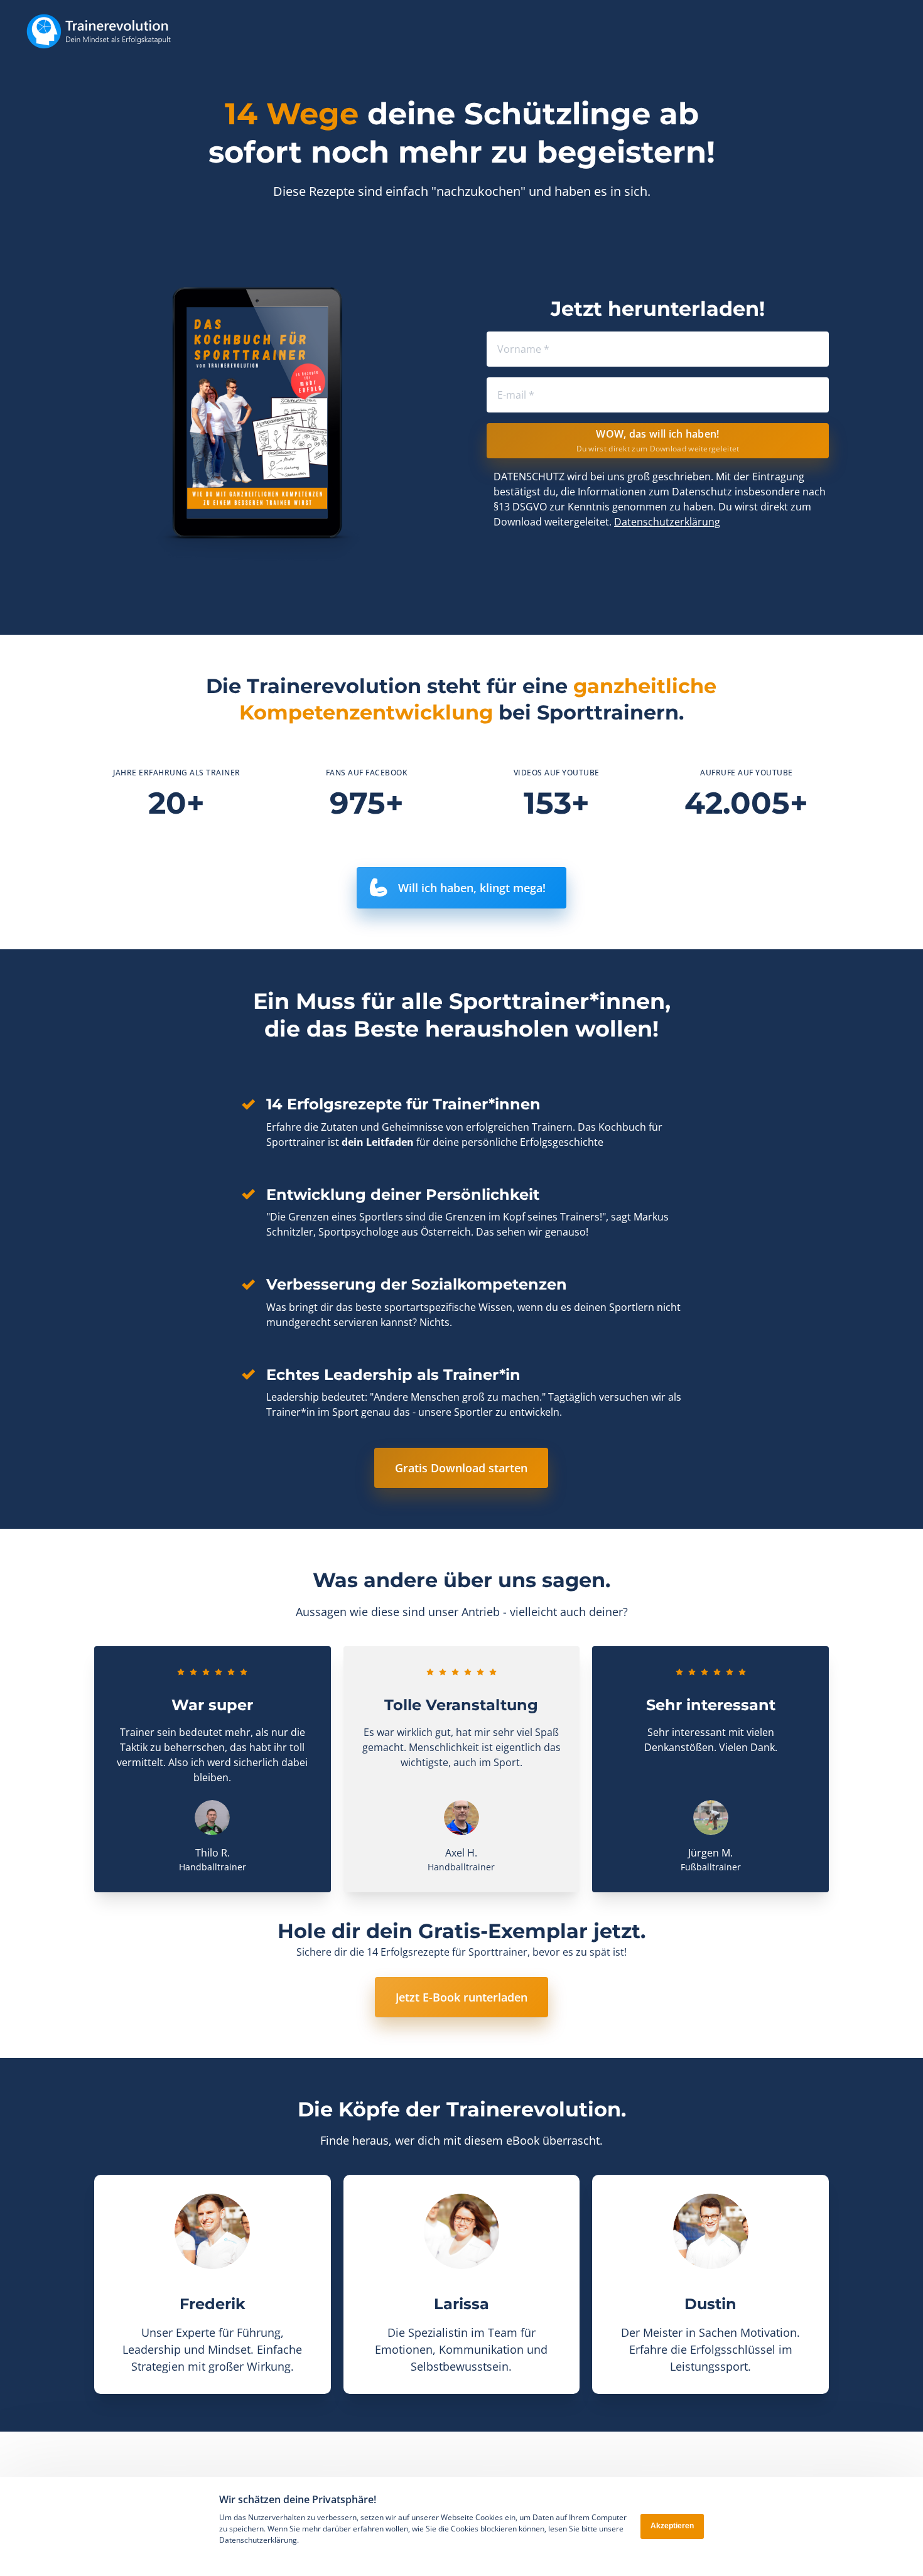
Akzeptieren (672, 2526)
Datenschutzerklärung (667, 522)
